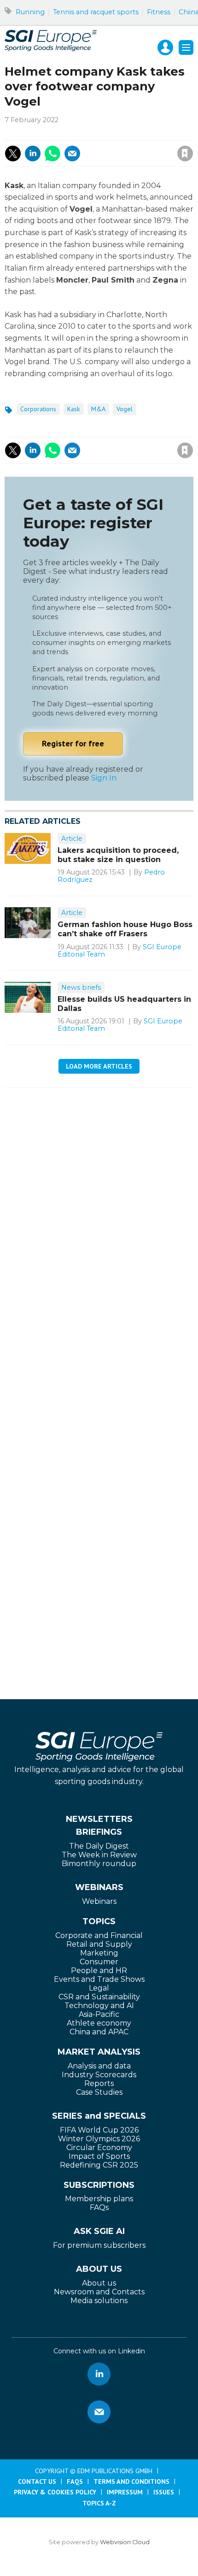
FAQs (99, 2207)
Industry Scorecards (99, 2075)
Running (30, 12)
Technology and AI (99, 2006)
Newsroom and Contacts (99, 2292)
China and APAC (99, 2032)
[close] (111, 144)
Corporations (38, 409)
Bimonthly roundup (99, 1864)
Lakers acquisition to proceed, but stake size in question (118, 855)
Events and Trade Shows (99, 1979)
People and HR (99, 1970)
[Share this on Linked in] (33, 154)
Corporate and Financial (99, 1935)
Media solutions (99, 2301)
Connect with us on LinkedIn (99, 2374)
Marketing (99, 1953)
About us (99, 2283)
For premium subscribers (99, 2245)
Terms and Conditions (131, 2481)
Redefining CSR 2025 (99, 2165)
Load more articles (99, 1066)
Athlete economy (99, 2023)
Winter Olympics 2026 (99, 2139)
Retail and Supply (99, 1944)
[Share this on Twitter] (13, 154)
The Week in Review (99, 1855)
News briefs (81, 987)
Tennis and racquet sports (96, 12)
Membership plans (99, 2199)
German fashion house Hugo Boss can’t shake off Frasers (125, 929)
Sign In (104, 778)
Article (72, 839)
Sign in (61, 133)
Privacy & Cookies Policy (55, 2492)
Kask (74, 409)
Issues (164, 2492)
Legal (99, 1988)
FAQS (75, 2481)
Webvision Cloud (125, 2542)
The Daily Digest (99, 1846)
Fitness (159, 12)
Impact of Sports (99, 2156)
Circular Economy (99, 2148)
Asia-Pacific (99, 2014)
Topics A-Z (99, 2503)
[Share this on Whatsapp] (52, 154)
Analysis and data (99, 2066)
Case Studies (99, 2092)
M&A (98, 409)
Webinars (99, 1901)
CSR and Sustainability (99, 1997)
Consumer (99, 1962)
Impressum (125, 2492)
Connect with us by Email (99, 2412)
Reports (99, 2083)
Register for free (73, 743)
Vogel (125, 409)
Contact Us (37, 2481)
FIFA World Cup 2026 (99, 2130)
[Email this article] (72, 154)
